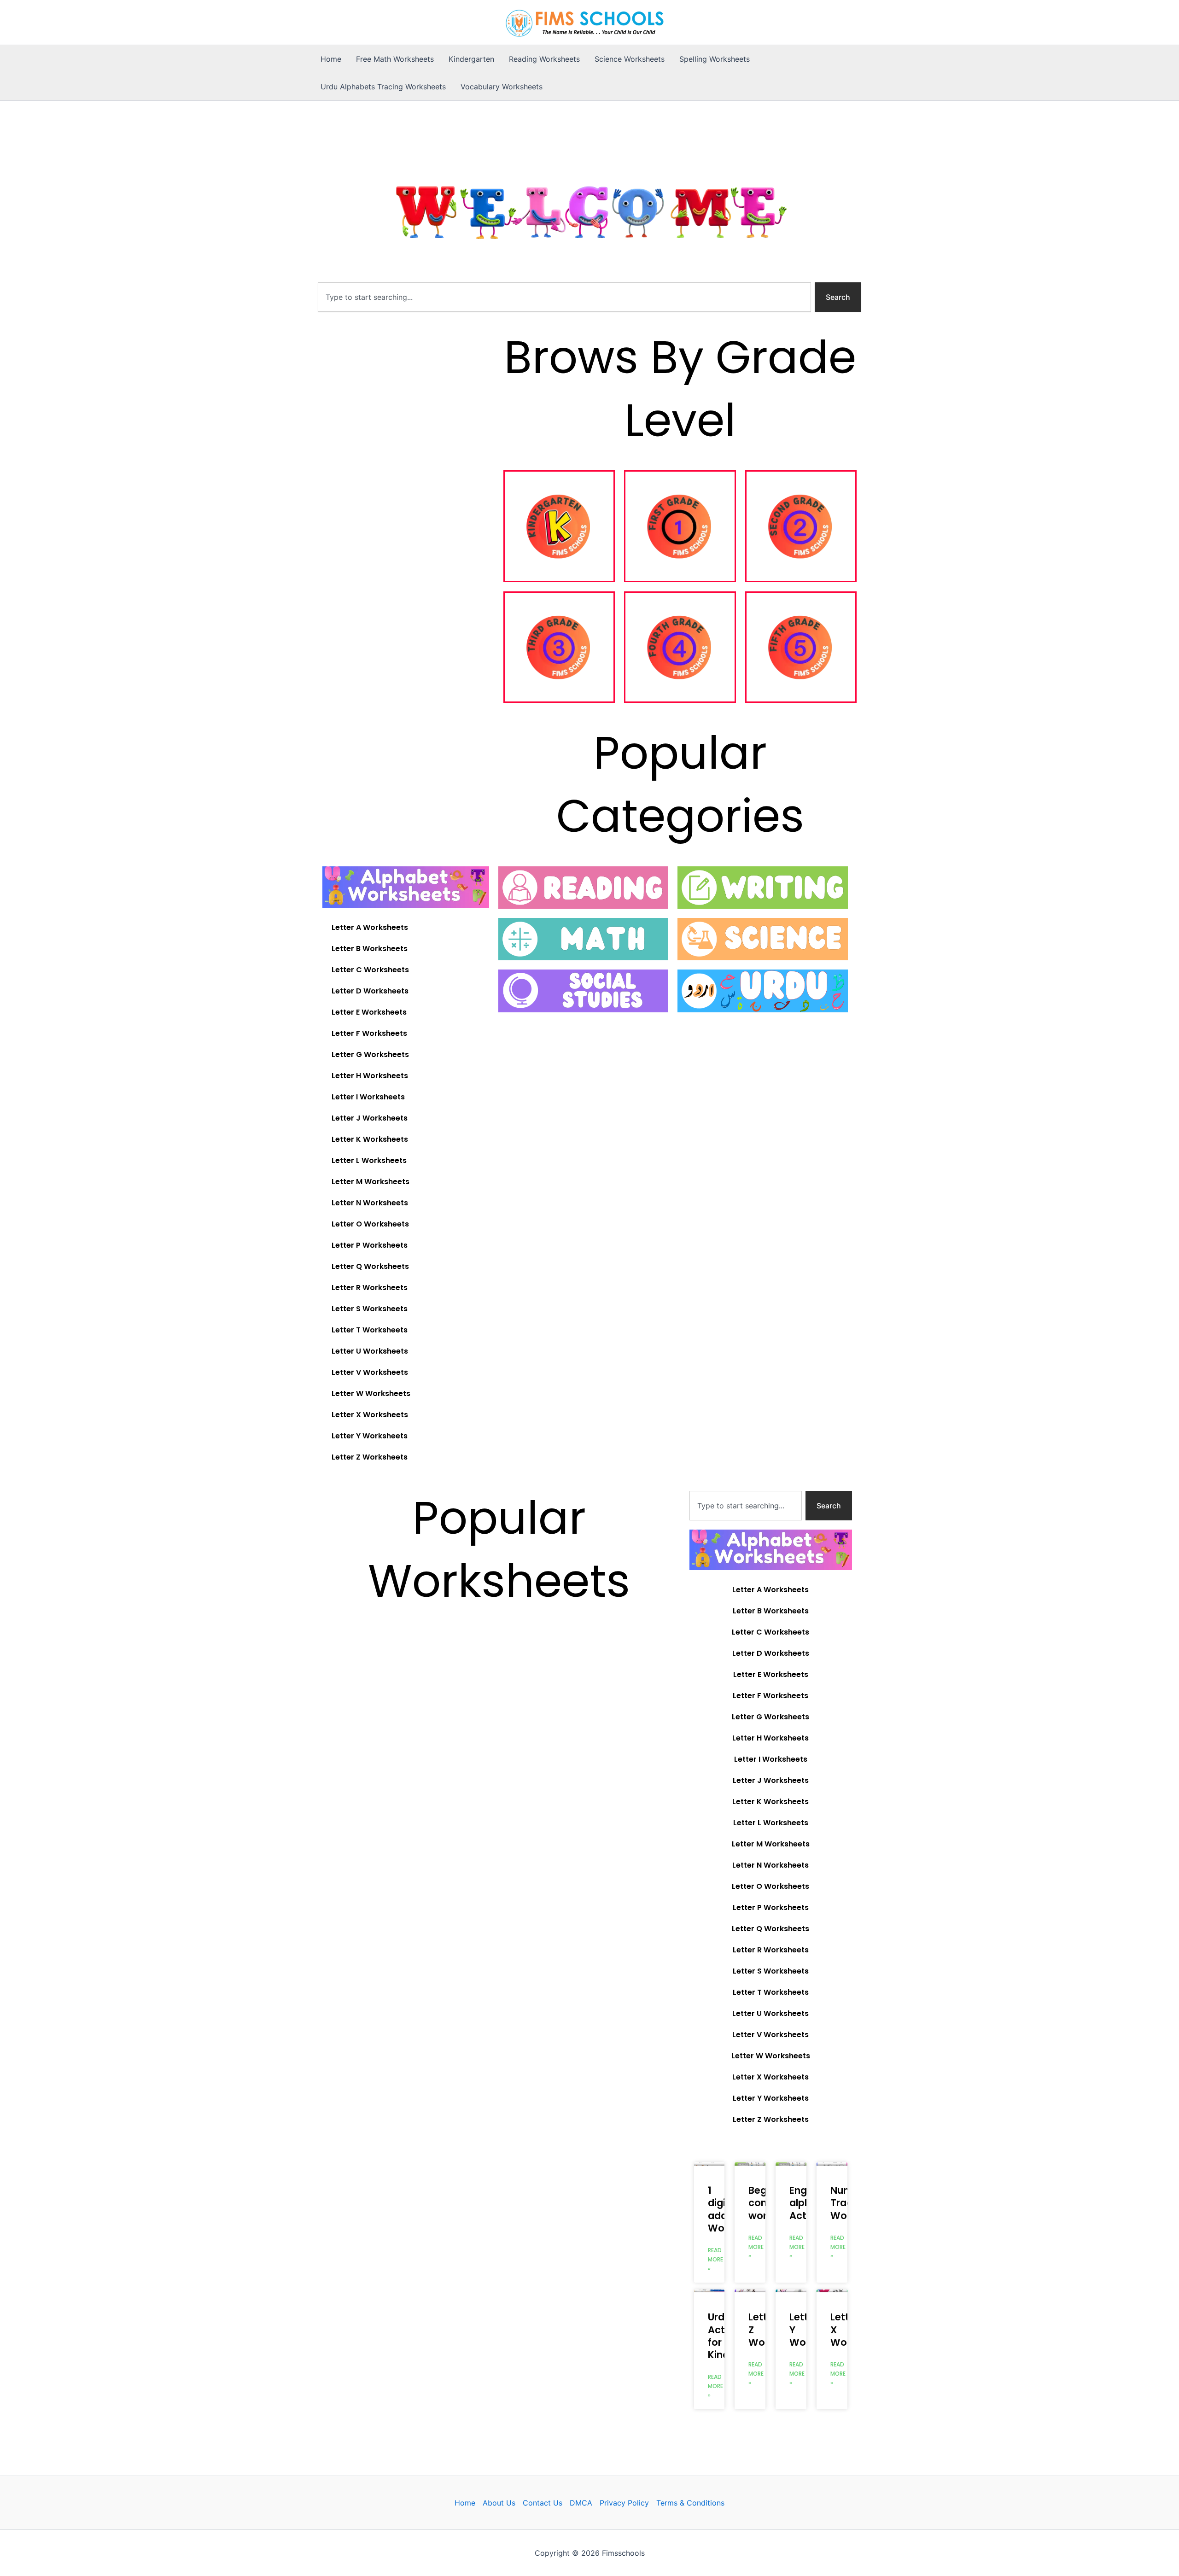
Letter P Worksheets (370, 1245)
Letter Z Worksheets (370, 1457)
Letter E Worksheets (369, 1012)
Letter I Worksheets (368, 1097)
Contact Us (543, 2503)
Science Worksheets (630, 59)
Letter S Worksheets (370, 1309)
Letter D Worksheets (370, 991)
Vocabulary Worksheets (502, 87)
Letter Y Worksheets (370, 1436)
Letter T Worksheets (370, 1330)
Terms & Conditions (690, 2503)
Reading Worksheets (544, 59)
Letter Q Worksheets (370, 1266)
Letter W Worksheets (371, 1393)
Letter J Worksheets (370, 1118)
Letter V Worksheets (370, 1372)
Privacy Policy (624, 2503)
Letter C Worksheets (370, 970)
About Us (499, 2503)
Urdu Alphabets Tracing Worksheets (383, 87)
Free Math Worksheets (395, 59)
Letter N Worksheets (370, 1203)
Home (331, 59)
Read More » (715, 2259)
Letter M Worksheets (371, 1182)
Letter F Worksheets (369, 1033)
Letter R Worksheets (370, 1288)
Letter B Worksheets (370, 949)
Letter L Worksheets (369, 1160)
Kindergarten (471, 59)
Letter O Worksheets (370, 1224)
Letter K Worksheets (370, 1139)
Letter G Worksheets (370, 1054)
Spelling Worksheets (715, 59)
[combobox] (564, 297)
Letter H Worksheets (370, 1076)
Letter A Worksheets (370, 927)
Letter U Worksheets (370, 1351)
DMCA (581, 2503)
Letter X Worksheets (370, 1415)
